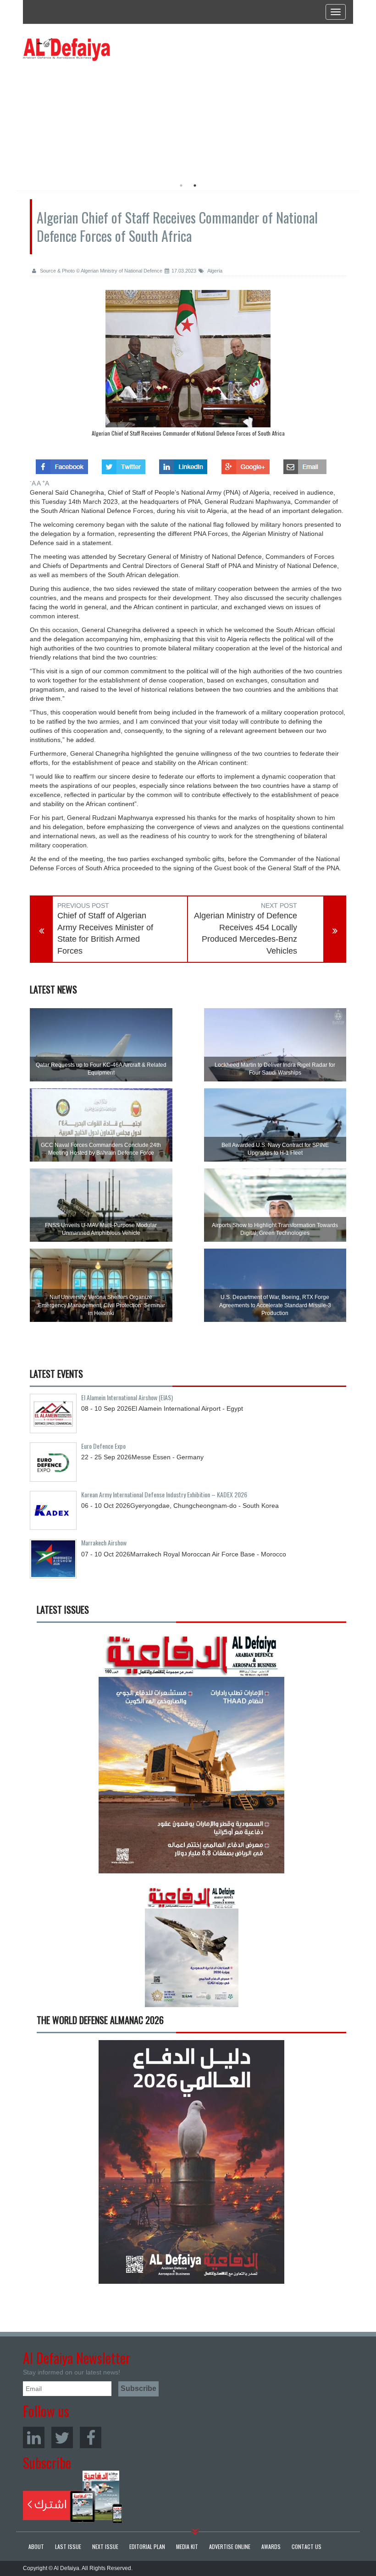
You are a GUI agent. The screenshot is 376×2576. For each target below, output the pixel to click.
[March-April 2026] (191, 1755)
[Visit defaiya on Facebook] (62, 464)
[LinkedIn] (34, 2437)
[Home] (66, 49)
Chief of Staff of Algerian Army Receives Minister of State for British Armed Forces (105, 933)
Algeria (214, 271)
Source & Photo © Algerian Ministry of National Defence (100, 271)
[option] (107, 117)
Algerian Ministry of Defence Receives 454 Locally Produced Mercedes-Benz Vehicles (246, 933)
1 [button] (181, 186)
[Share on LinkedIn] (183, 464)
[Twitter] (62, 2437)
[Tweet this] (124, 464)
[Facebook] (91, 2437)
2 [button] (195, 186)
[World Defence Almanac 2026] (191, 2162)
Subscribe (73, 2497)
